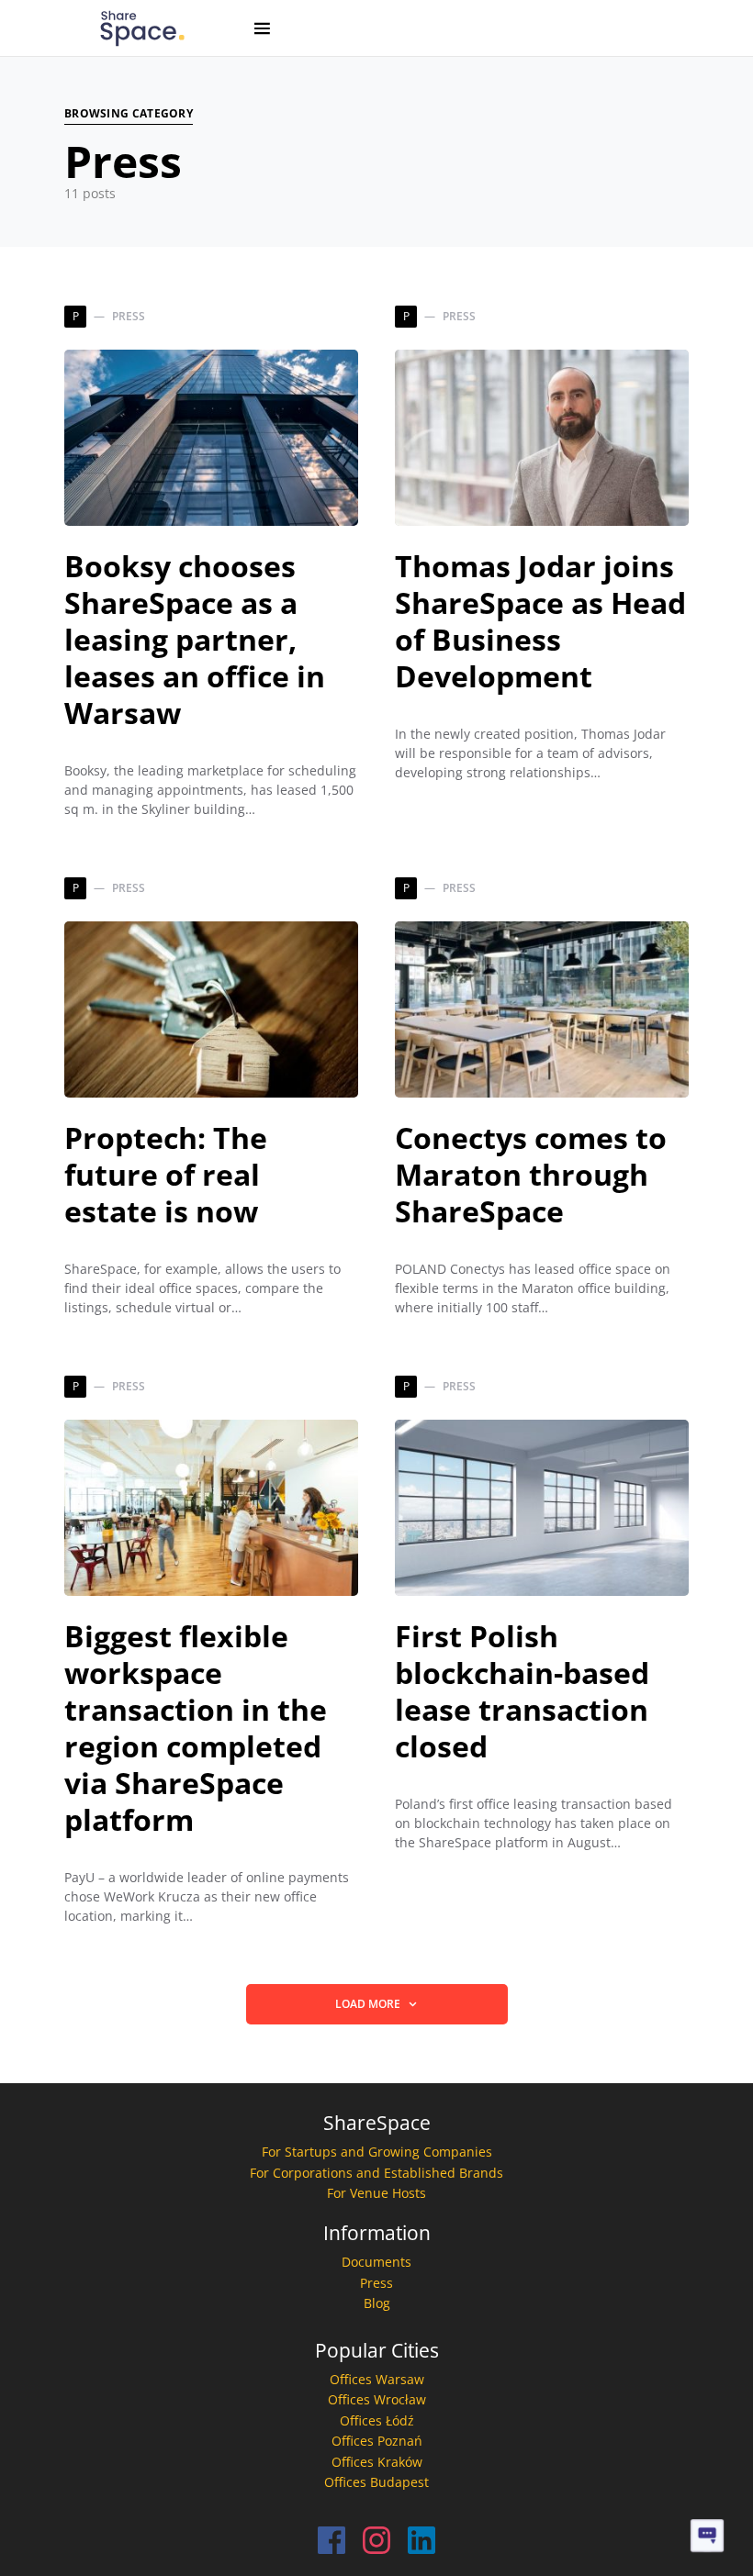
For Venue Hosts (376, 2193)
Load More (368, 2004)
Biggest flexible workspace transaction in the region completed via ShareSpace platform (196, 1728)
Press (376, 2283)
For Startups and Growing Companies (377, 2152)
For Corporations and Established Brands (376, 2173)
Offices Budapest (376, 2482)
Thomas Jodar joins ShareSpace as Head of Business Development (540, 621)
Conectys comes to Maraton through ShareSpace (531, 1174)
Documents (376, 2262)
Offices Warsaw (377, 2379)
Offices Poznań (377, 2441)
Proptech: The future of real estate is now (166, 1174)
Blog (377, 2303)
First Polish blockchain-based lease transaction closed (522, 1691)
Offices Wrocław (377, 2399)
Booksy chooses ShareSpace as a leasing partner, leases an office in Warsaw (195, 639)
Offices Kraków (377, 2462)
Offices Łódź (377, 2420)
